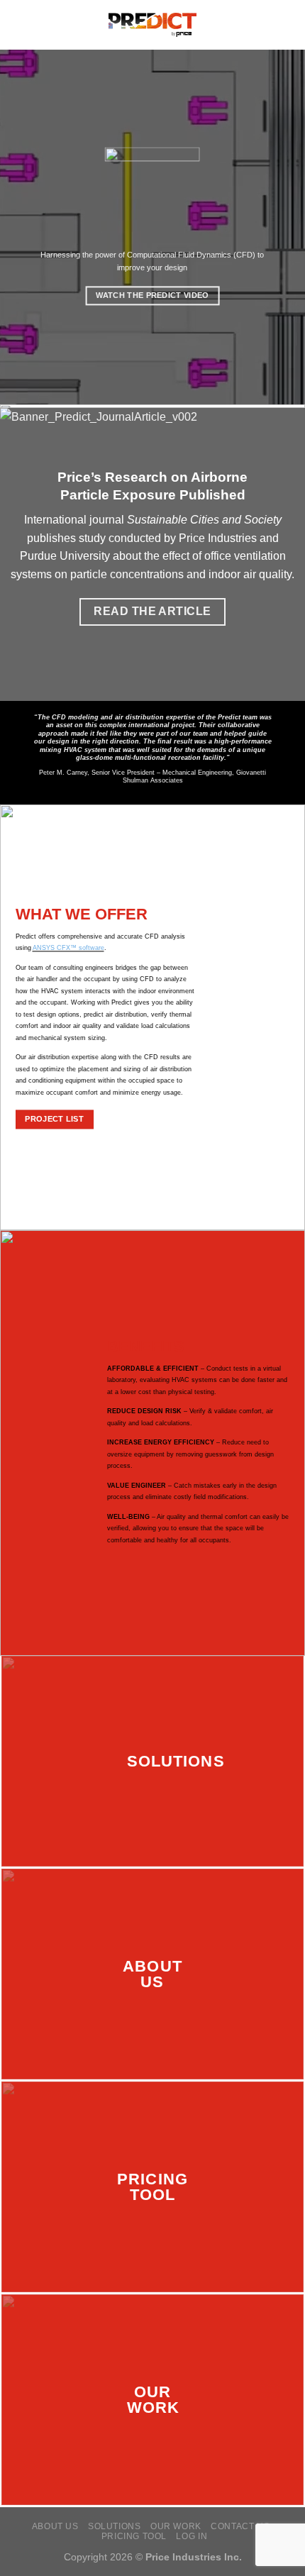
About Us (55, 2526)
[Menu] (19, 24)
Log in (192, 2536)
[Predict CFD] (153, 25)
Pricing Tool (134, 2536)
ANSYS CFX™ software (68, 949)
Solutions (115, 2526)
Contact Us (240, 2526)
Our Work (176, 2526)
